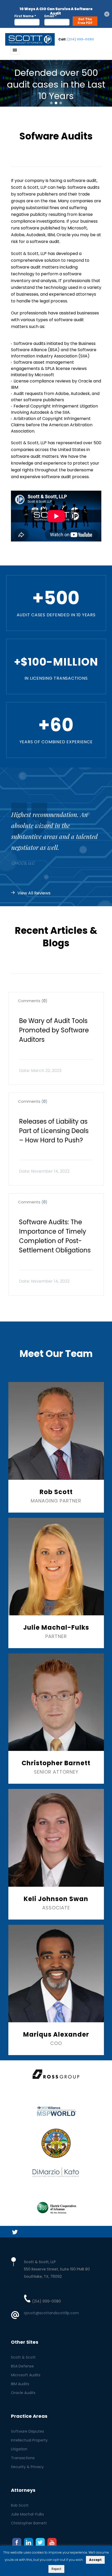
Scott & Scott (23, 2357)
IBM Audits (20, 2384)
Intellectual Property (29, 2440)
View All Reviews (34, 893)
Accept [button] (95, 2560)
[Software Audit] (30, 39)
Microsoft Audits (26, 2375)
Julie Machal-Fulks (27, 2514)
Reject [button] (56, 2569)
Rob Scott (20, 2505)
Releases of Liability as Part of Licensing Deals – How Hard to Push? (54, 1131)
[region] (56, 83)
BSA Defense (22, 2366)
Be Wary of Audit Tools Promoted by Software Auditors (54, 1030)
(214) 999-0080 (81, 39)
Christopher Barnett (29, 2523)
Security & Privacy (27, 2467)
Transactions (23, 2458)
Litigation (19, 2449)
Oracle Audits (23, 2393)
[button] (51, 103)
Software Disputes (27, 2431)
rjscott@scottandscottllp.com (51, 2313)
